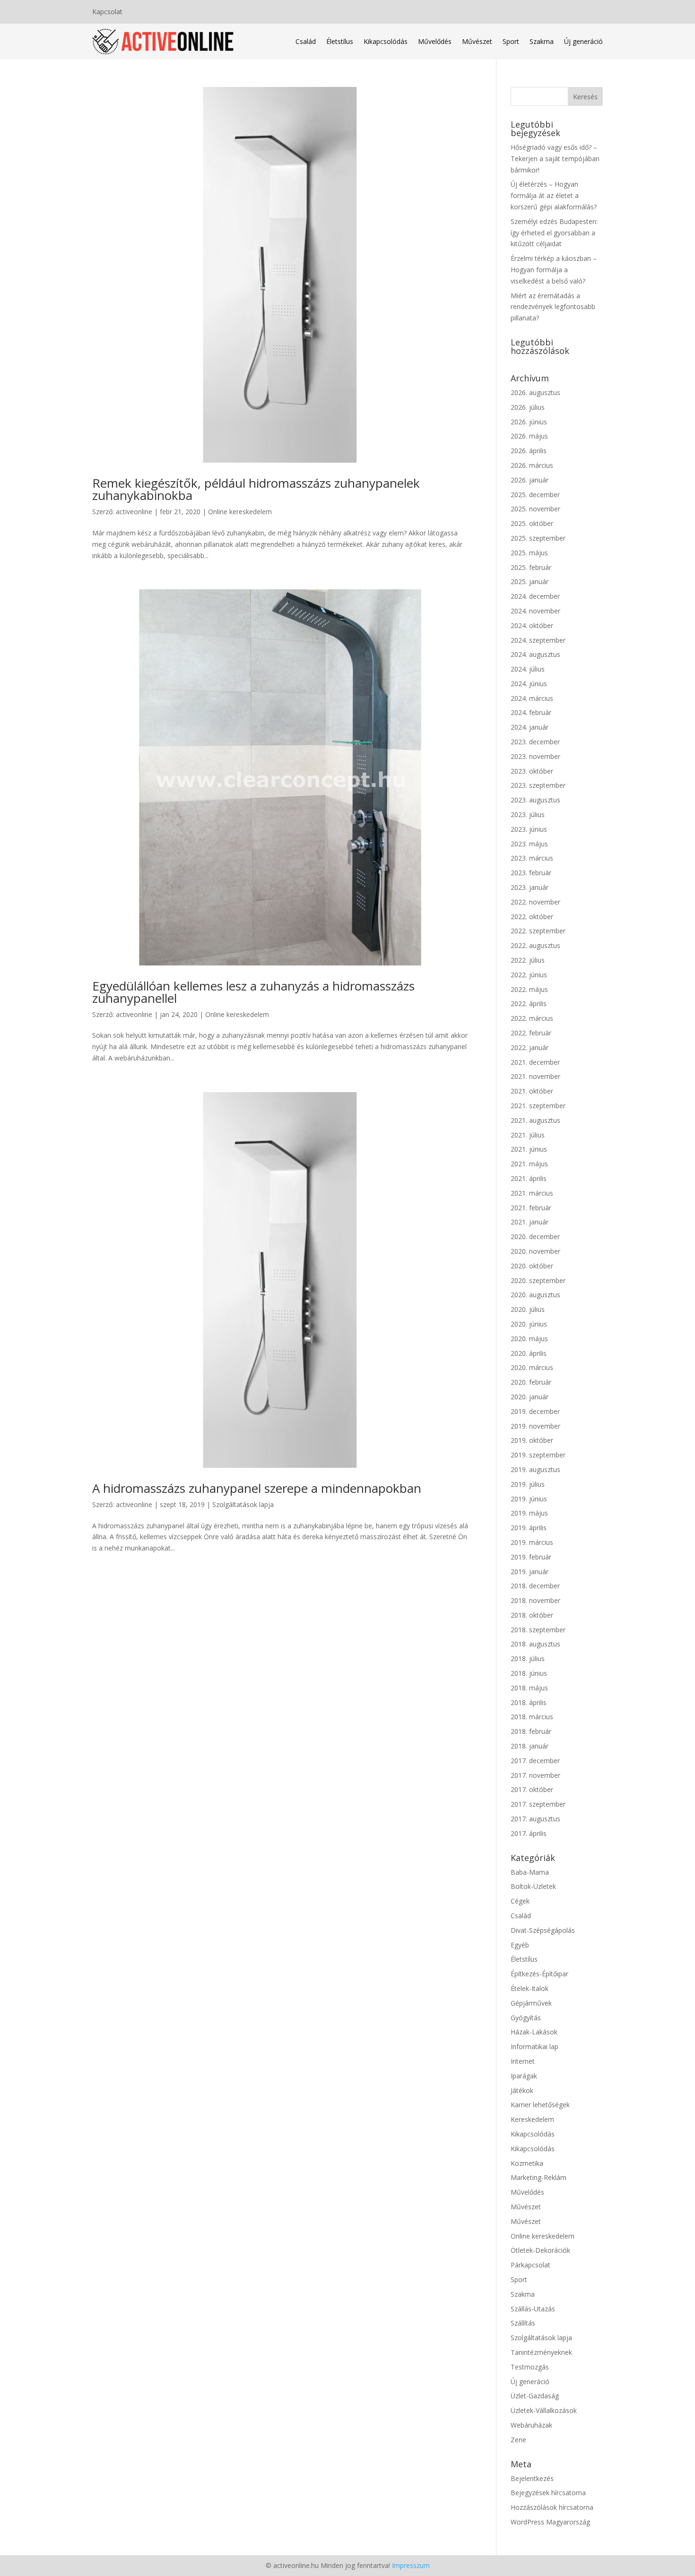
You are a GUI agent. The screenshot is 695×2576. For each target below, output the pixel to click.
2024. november (535, 611)
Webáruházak (531, 2425)
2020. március (532, 1367)
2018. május (529, 1688)
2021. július (528, 1135)
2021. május (529, 1164)
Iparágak (524, 2076)
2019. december (535, 1411)
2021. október (532, 1091)
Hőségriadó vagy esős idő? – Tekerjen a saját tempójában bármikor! (555, 159)
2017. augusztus (535, 1819)
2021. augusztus (535, 1120)
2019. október (532, 1440)
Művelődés (435, 41)
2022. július (528, 960)
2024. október (532, 625)
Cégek (520, 1901)
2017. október (532, 1789)
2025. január (530, 582)
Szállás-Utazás (533, 2309)
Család (306, 41)
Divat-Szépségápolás (543, 1930)
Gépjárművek (531, 2003)
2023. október (532, 771)
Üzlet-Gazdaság (535, 2396)
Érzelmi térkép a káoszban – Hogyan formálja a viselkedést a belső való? (554, 270)
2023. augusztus (535, 800)
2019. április (529, 1528)
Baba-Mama (530, 1872)
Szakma (542, 41)
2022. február (531, 1033)
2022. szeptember (538, 931)
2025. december (535, 495)
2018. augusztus (535, 1644)
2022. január (530, 1047)
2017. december (535, 1761)
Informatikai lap (534, 2046)
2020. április (529, 1353)
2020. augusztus (535, 1295)
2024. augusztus (535, 654)
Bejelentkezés (532, 2478)
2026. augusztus (535, 392)
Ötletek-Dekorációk (540, 2250)
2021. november (535, 1076)
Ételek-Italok (530, 1988)
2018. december (535, 1586)
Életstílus (340, 41)
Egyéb (520, 1945)
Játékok (522, 2090)
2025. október (532, 523)
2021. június (529, 1149)
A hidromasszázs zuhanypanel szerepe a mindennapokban (257, 1488)
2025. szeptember (538, 538)
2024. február (531, 712)
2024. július (528, 669)
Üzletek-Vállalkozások (544, 2410)
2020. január (530, 1397)
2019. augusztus (535, 1469)
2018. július (528, 1658)
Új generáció (583, 41)
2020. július (528, 1309)
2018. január (530, 1746)
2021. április (529, 1178)
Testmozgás (530, 2367)
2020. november (535, 1251)
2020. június (529, 1324)
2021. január (530, 1222)
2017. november (535, 1775)
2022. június (529, 975)
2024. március (532, 698)
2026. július (528, 407)
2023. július (528, 814)
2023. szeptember (538, 785)
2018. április (529, 1702)
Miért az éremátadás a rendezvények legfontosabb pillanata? (553, 307)
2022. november (535, 902)
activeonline (134, 512)
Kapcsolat (107, 12)
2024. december (535, 596)
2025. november (535, 509)
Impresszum (411, 2565)
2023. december (535, 742)
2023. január (530, 887)
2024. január (530, 727)
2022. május (529, 989)
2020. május (529, 1339)
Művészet (477, 41)
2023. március (532, 858)
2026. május (529, 436)
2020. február (531, 1382)
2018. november (535, 1600)
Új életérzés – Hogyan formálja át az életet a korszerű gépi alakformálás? (554, 195)
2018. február (531, 1731)
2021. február (531, 1208)
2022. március (532, 1018)
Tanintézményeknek (541, 2352)
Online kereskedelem (240, 512)
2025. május (529, 553)
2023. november (535, 756)
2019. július (528, 1484)
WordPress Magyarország (550, 2522)
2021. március (532, 1193)
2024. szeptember (538, 640)
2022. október (532, 917)
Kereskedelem (532, 2119)
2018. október (532, 1615)
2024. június (529, 684)
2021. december (535, 1062)
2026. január (530, 480)
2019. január (530, 1572)
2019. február (531, 1557)
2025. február (531, 567)
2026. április (529, 451)
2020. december (535, 1236)
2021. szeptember (538, 1106)
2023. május (529, 844)
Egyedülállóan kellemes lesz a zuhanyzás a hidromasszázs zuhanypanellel (253, 992)
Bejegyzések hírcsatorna (548, 2493)
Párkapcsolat (530, 2265)
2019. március (532, 1542)
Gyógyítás (526, 2018)
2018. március (532, 1717)
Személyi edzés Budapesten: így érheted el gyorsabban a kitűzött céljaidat (554, 233)
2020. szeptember (538, 1280)
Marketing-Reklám (539, 2177)
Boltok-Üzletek (533, 1886)
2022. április (529, 1004)
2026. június (529, 422)
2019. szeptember (538, 1455)
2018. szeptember (538, 1630)
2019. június (529, 1499)
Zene (518, 2440)
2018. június (529, 1673)
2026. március (532, 465)
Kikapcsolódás (386, 41)
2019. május (529, 1513)
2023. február (531, 873)
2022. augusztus (535, 945)
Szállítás (523, 2323)
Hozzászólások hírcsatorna (552, 2507)
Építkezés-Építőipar (539, 1974)
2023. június (529, 829)
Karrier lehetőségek (540, 2105)
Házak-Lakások (534, 2032)
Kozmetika (527, 2163)
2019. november (535, 1426)
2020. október (532, 1266)
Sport (511, 41)
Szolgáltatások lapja (243, 1504)
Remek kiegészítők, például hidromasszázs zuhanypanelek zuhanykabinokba (256, 489)
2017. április (529, 1833)
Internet (523, 2061)
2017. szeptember (538, 1804)
